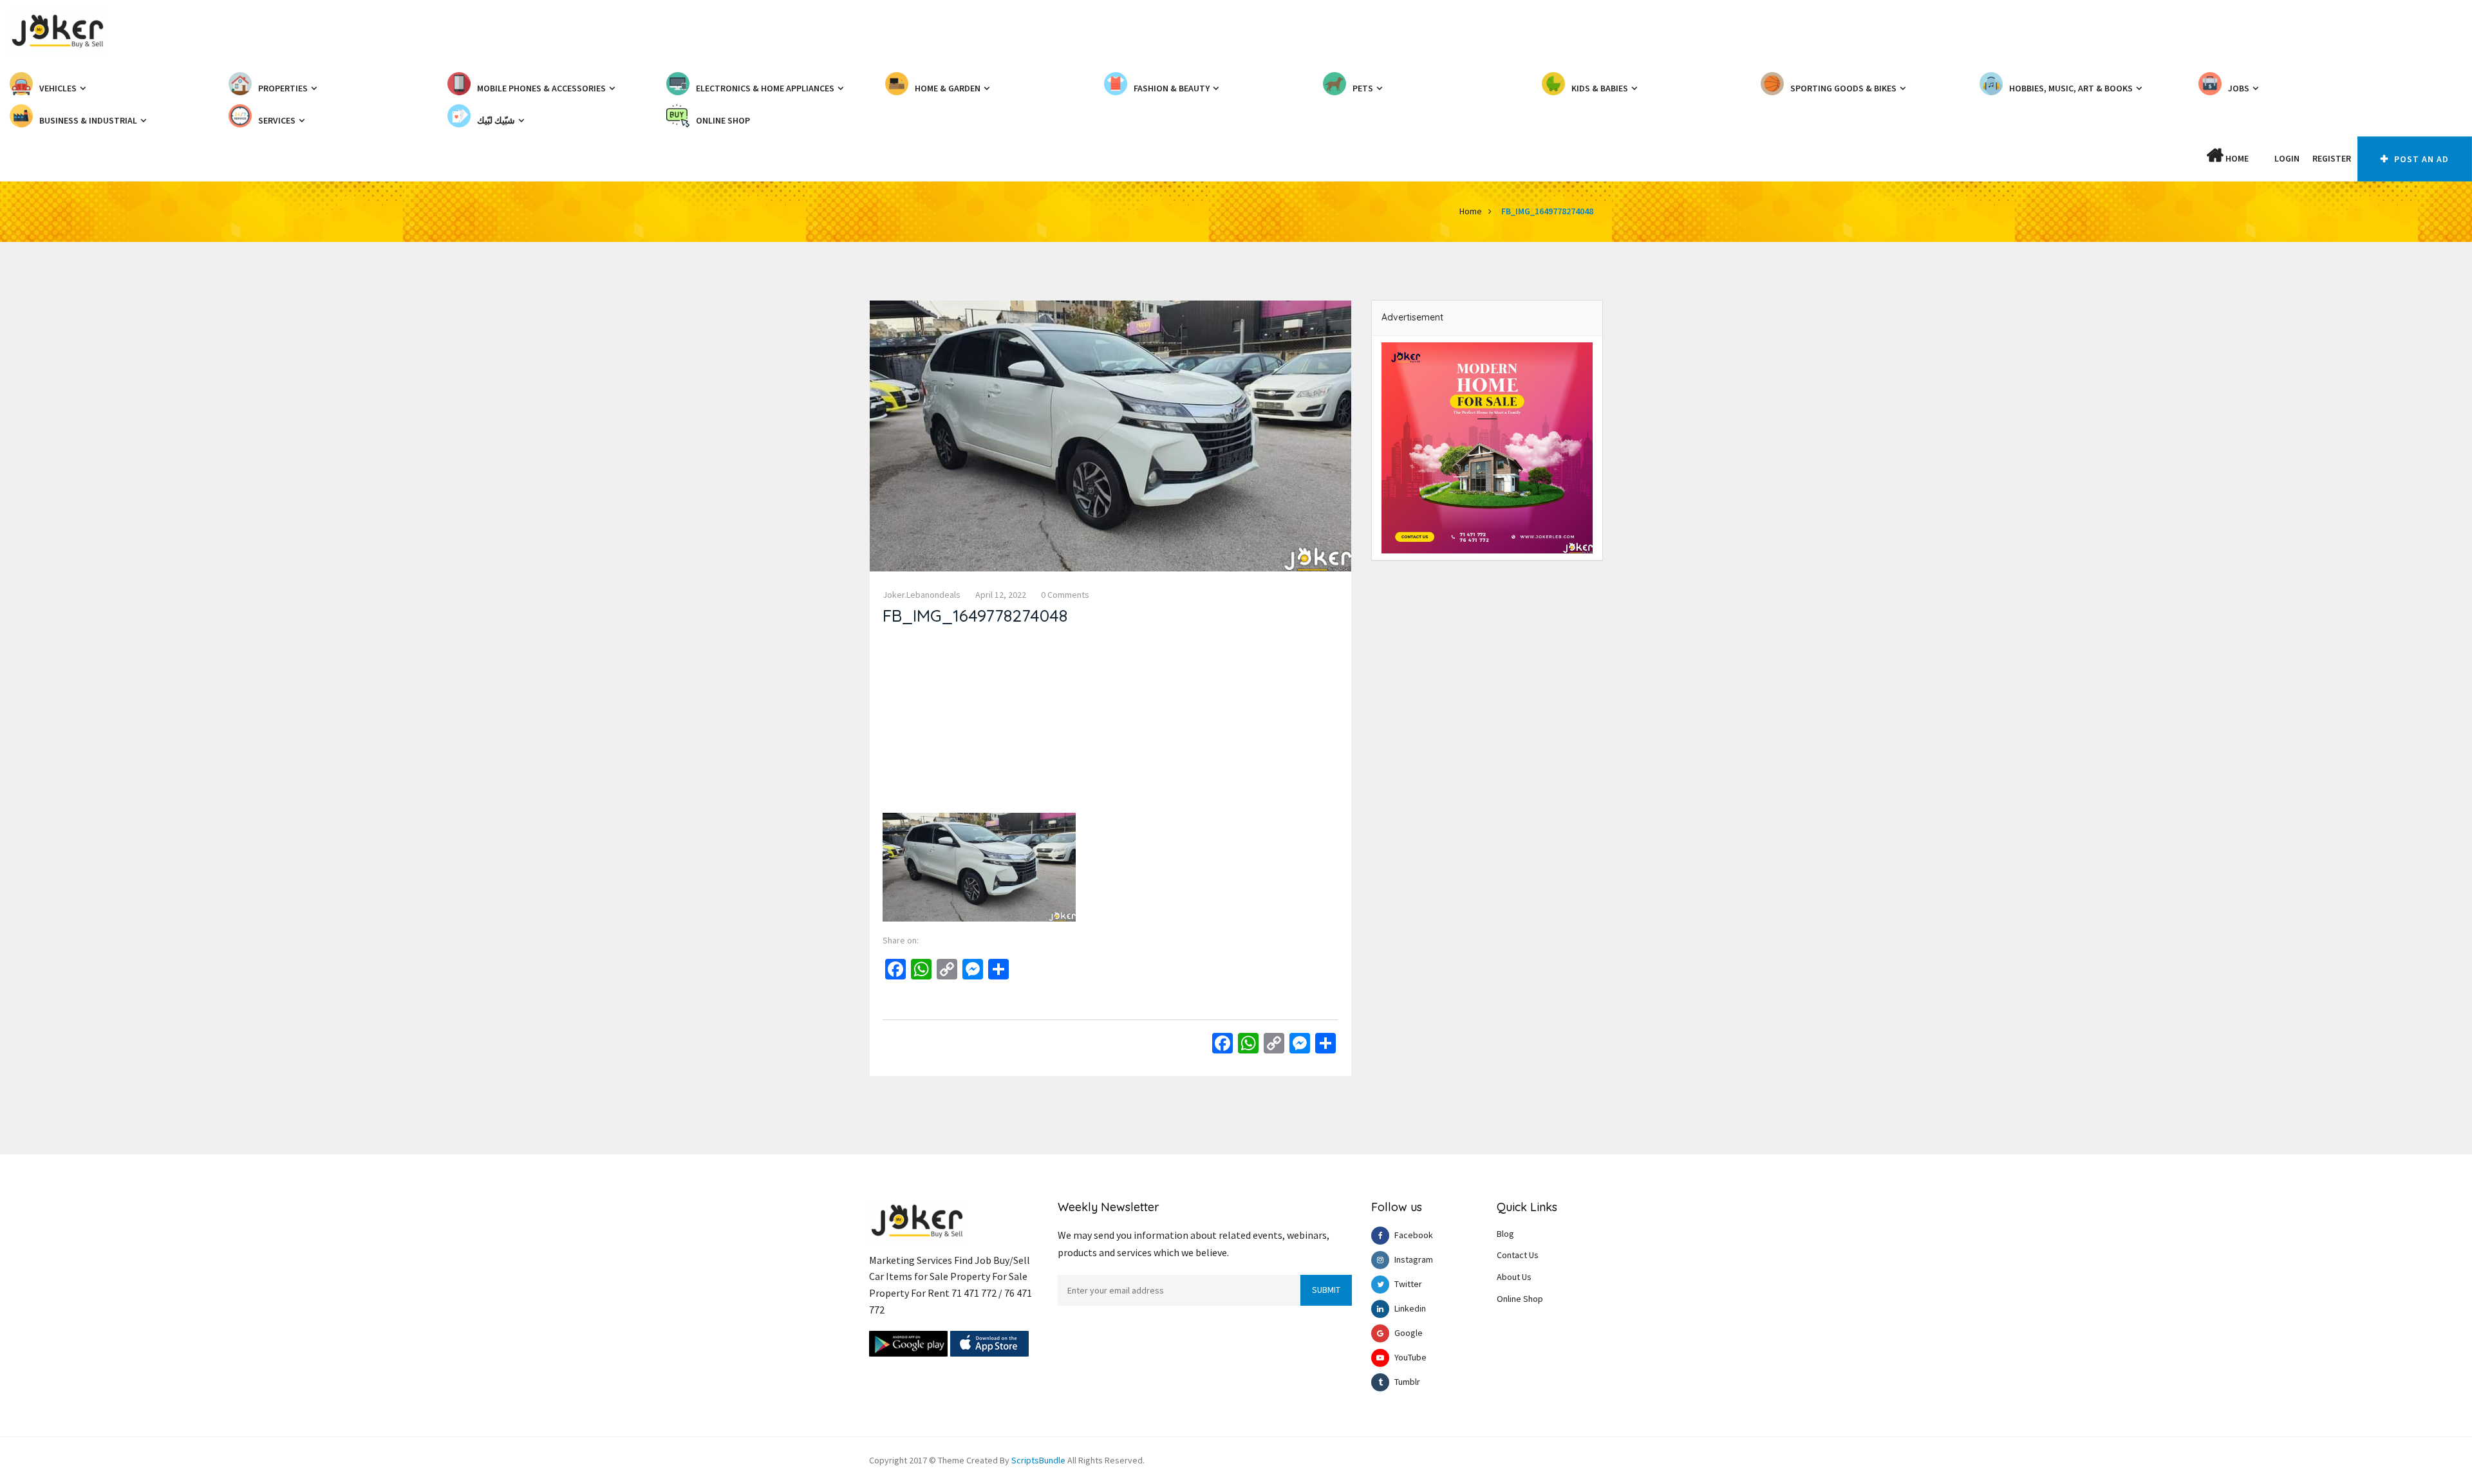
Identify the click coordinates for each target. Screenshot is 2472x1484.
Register (2332, 158)
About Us (1514, 1277)
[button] (2261, 158)
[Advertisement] (1110, 723)
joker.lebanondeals (922, 595)
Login (2287, 158)
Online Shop (1520, 1299)
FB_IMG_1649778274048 (1547, 211)
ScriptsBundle (1038, 1460)
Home (2236, 158)
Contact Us (1518, 1255)
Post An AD (2420, 159)
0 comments (1065, 595)
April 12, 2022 (1001, 595)
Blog (1505, 1234)
